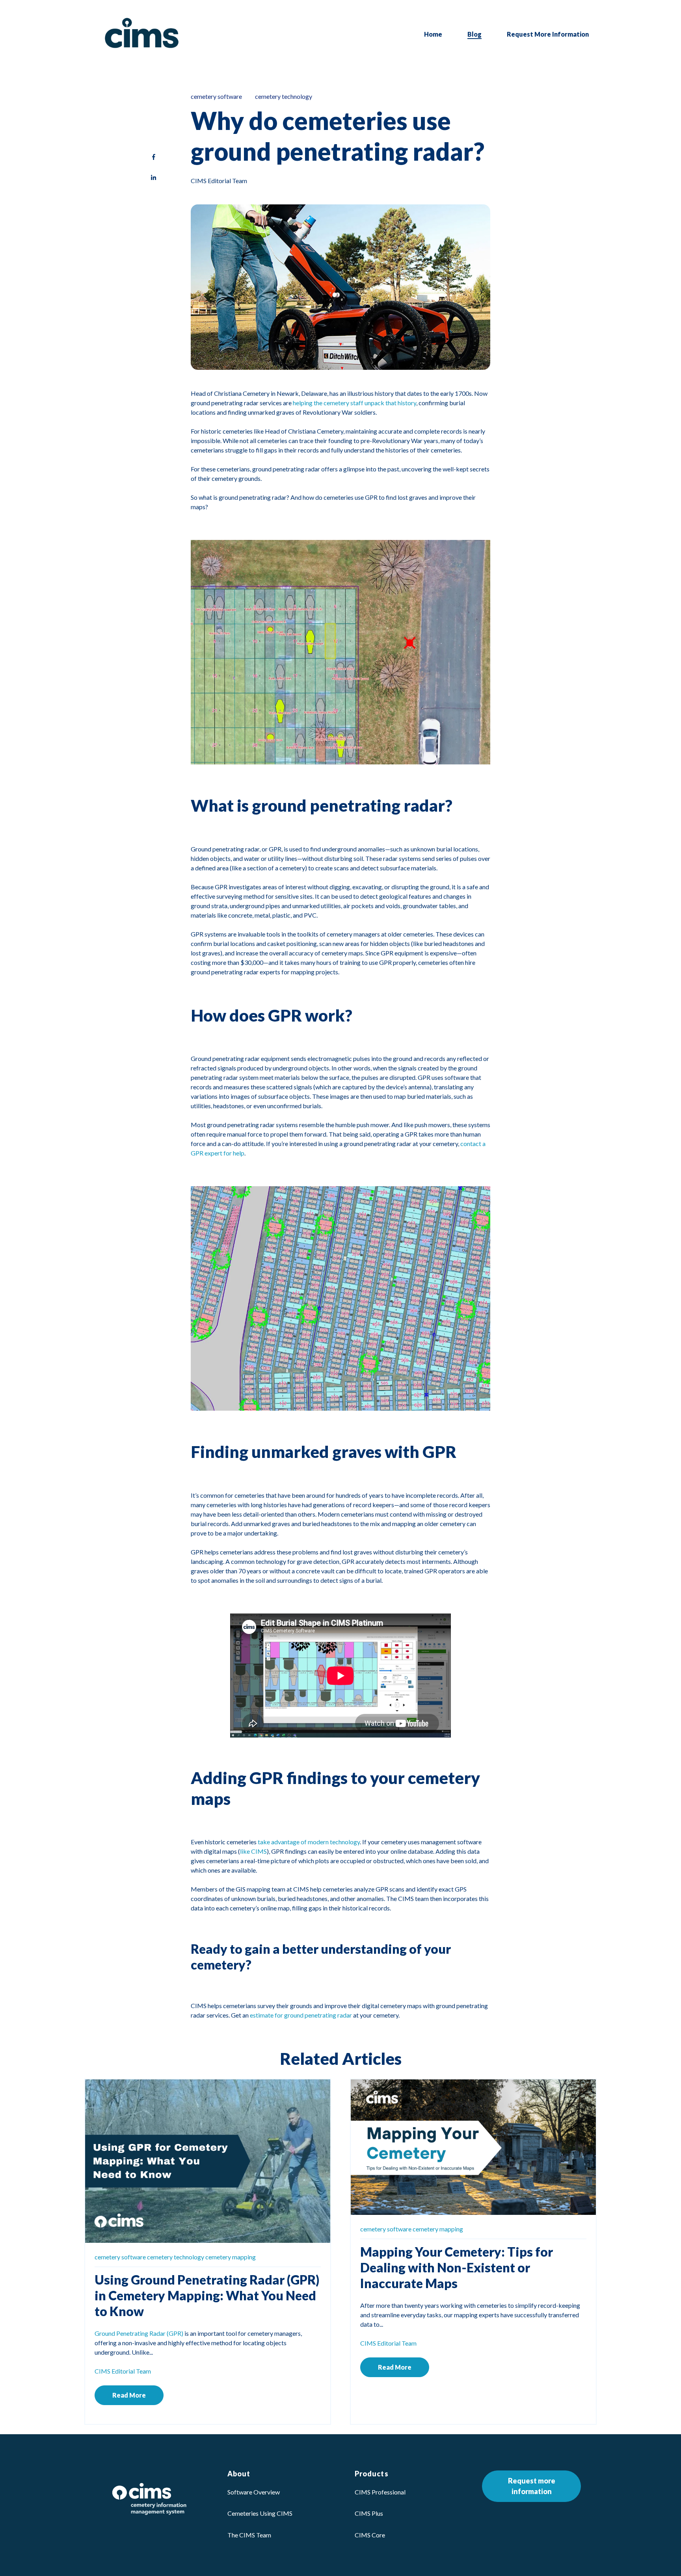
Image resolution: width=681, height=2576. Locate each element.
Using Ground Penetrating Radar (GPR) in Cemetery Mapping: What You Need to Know (207, 2295)
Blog (474, 34)
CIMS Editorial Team (219, 181)
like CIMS (253, 1851)
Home (433, 34)
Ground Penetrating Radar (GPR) (139, 2333)
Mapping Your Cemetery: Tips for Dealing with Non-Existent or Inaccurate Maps (457, 2267)
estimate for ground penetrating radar (301, 2015)
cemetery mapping (231, 2257)
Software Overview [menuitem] (254, 2492)
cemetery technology (284, 96)
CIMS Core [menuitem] (370, 2535)
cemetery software (216, 96)
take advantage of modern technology (309, 1842)
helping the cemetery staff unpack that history (354, 403)
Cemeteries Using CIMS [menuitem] (260, 2513)
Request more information (532, 2486)
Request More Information (548, 34)
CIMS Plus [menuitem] (369, 2513)
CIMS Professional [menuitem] (380, 2492)
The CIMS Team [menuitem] (249, 2535)
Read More (129, 2395)
